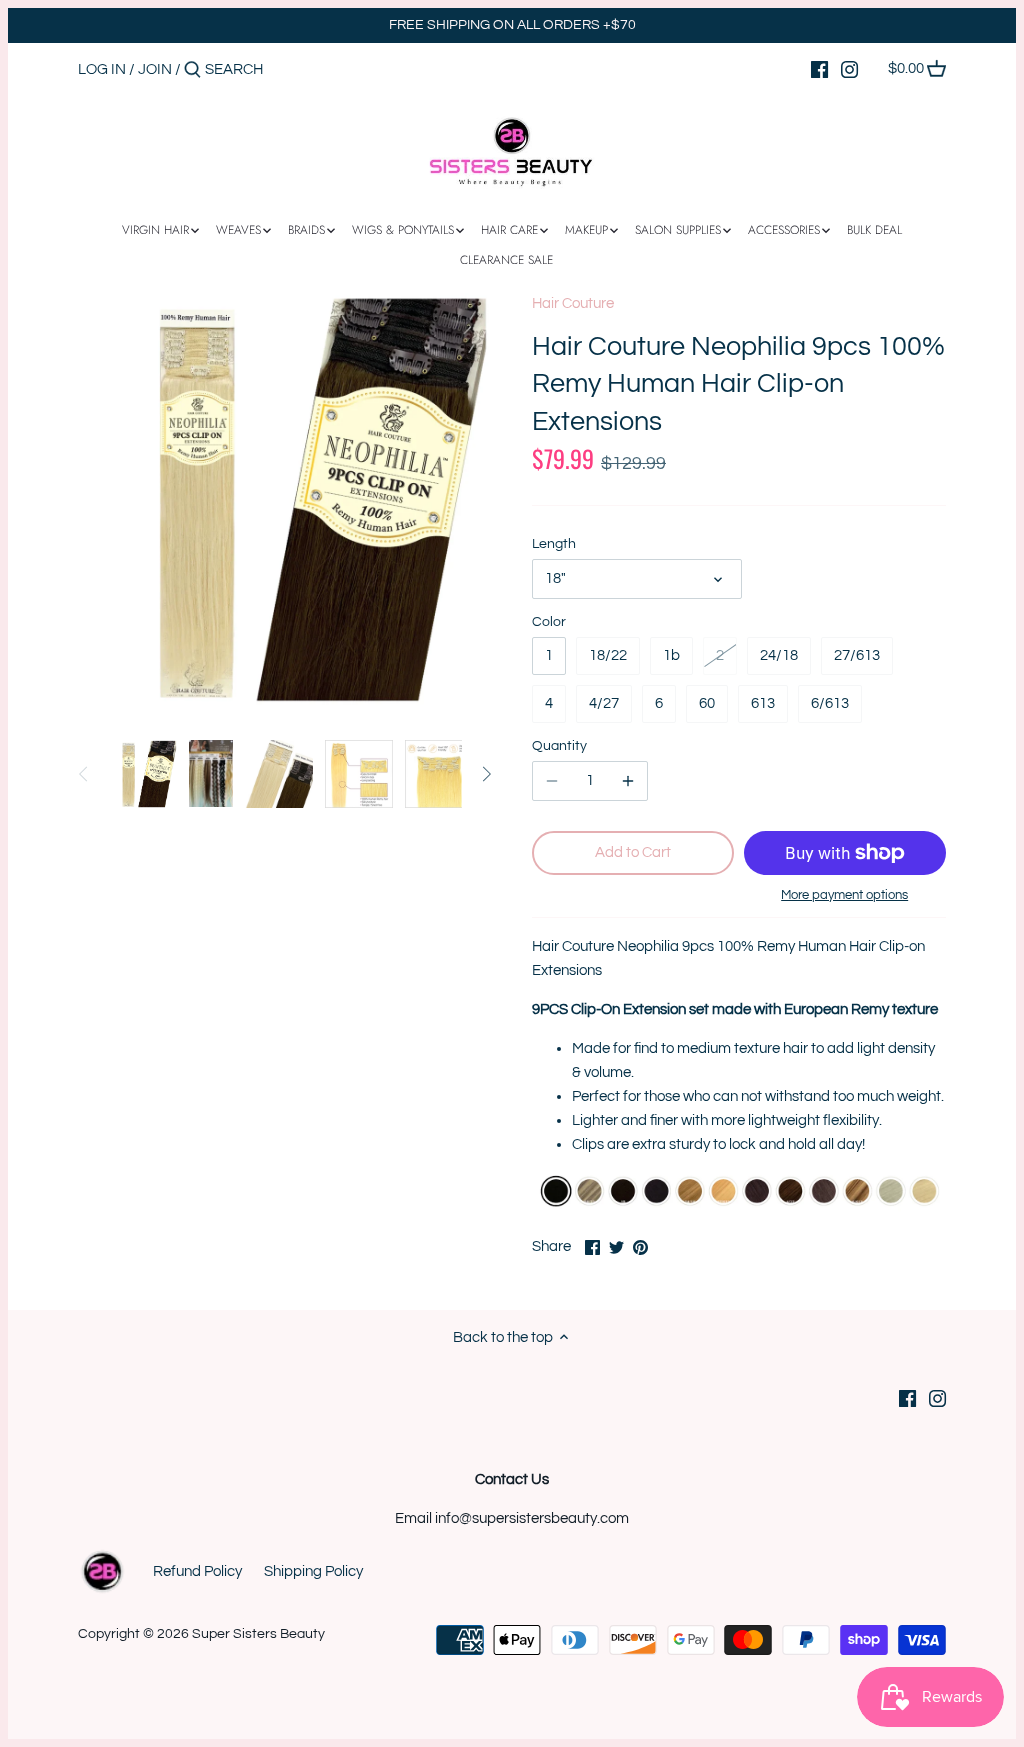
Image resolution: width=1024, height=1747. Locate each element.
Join (155, 69)
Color (549, 622)
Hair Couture (573, 303)
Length (554, 544)
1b (671, 655)
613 (763, 703)
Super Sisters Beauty (258, 1634)
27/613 (857, 655)
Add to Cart (633, 852)
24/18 (779, 655)
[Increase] (628, 781)
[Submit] (192, 70)
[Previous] (84, 774)
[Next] (486, 774)
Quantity (559, 746)
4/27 (604, 703)
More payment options (844, 895)
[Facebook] (819, 69)
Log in (102, 69)
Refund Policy (197, 1571)
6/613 (830, 703)
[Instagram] (849, 69)
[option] (143, 774)
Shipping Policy (313, 1571)
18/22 (608, 655)
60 (707, 703)
